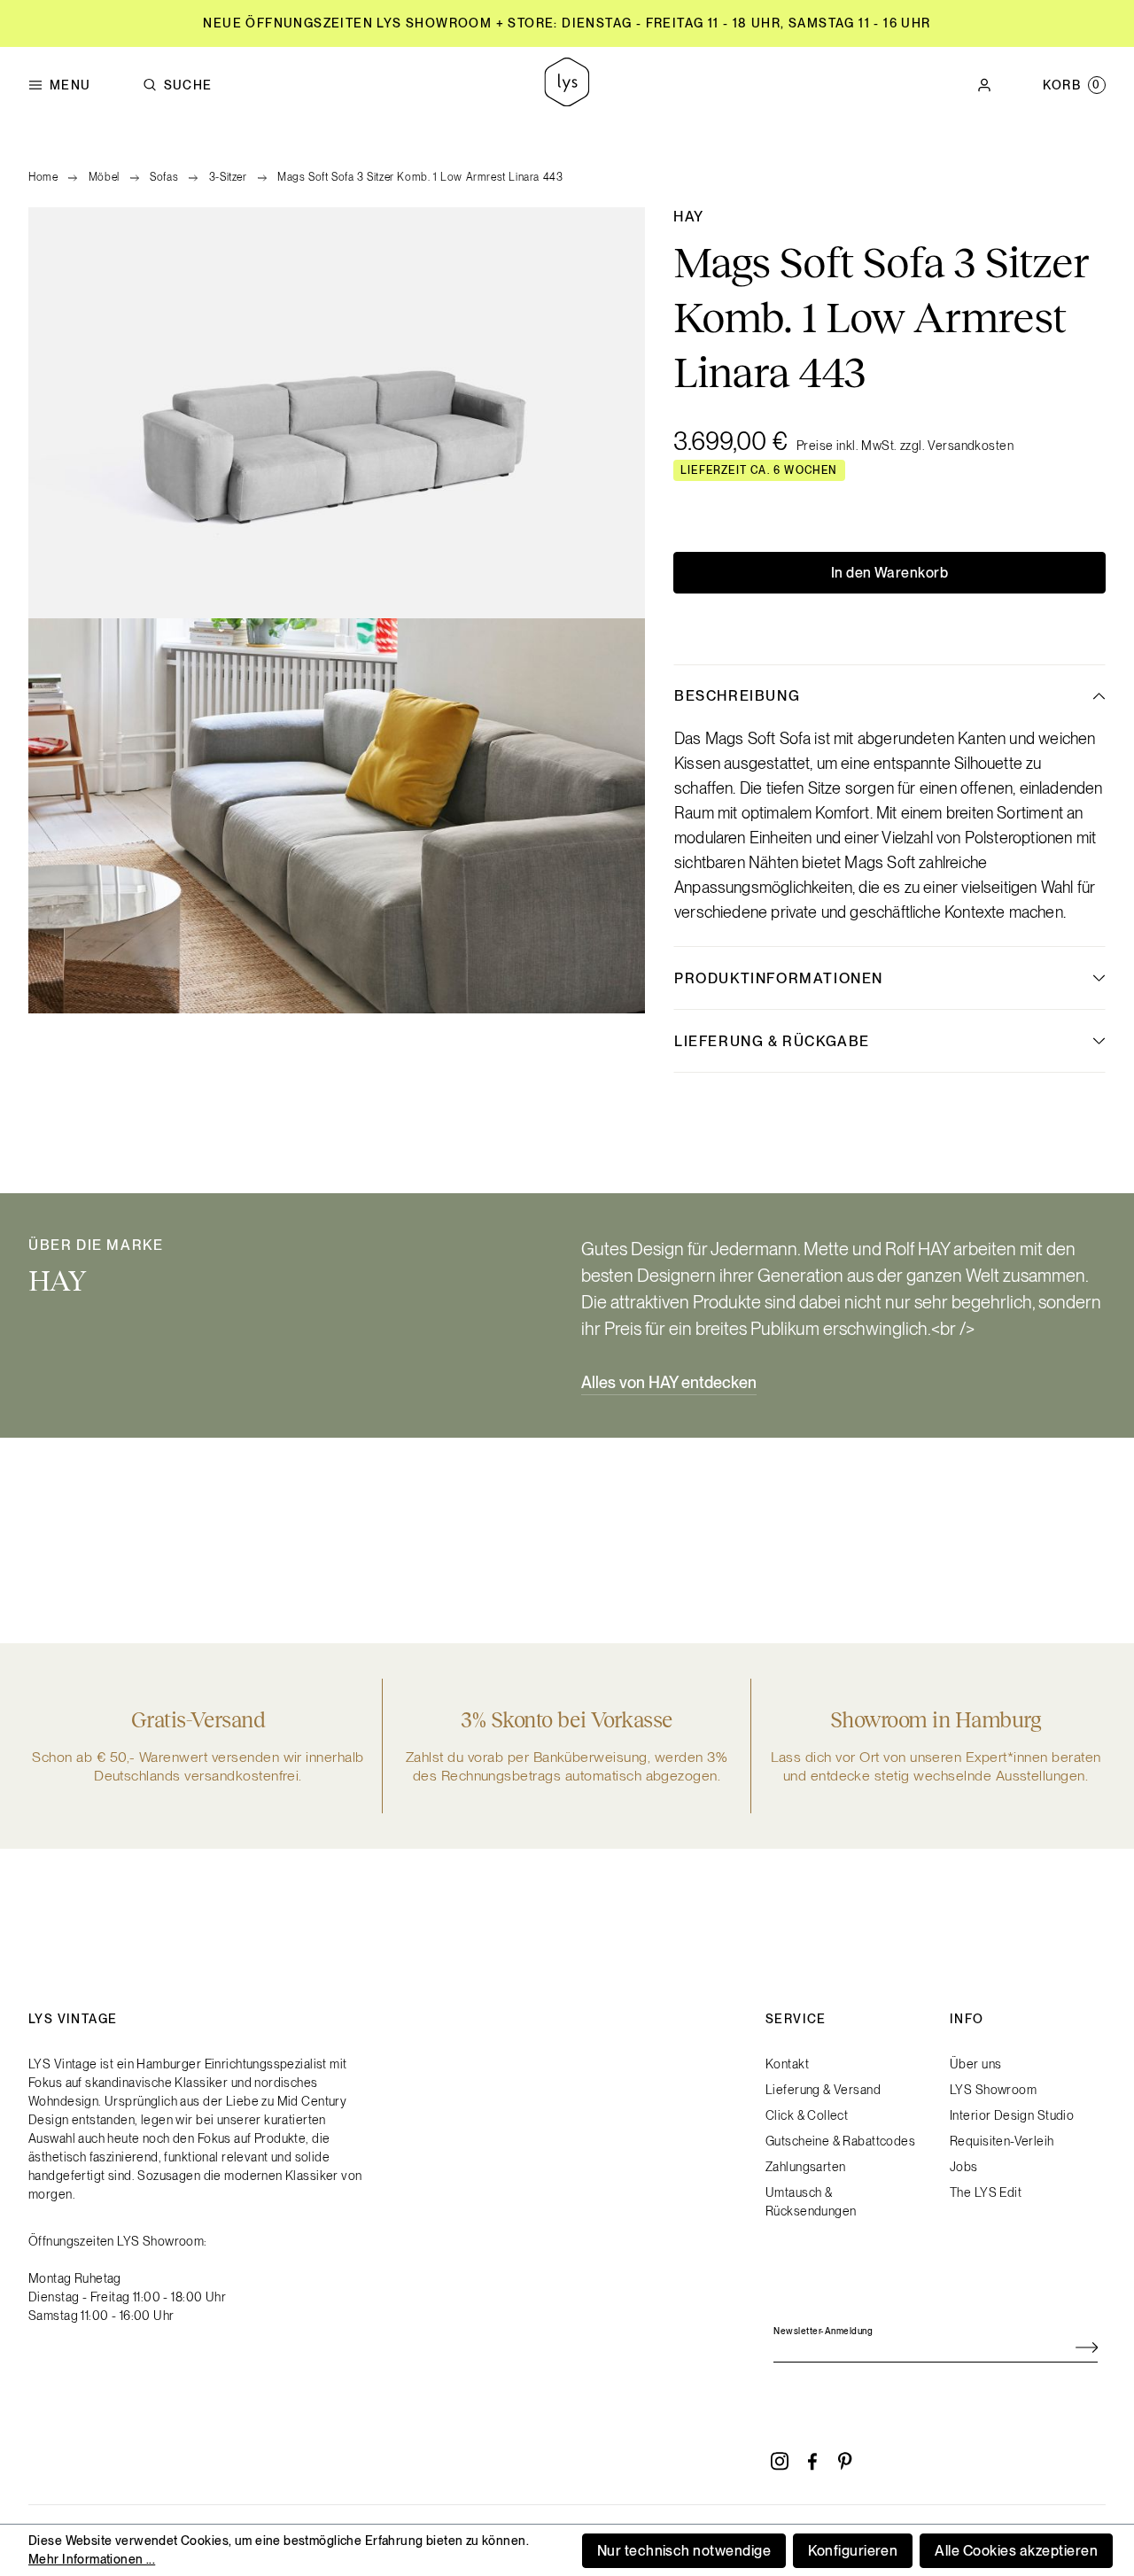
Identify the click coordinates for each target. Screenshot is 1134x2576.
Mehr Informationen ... (92, 2559)
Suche (188, 85)
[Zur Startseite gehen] (567, 85)
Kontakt (787, 2064)
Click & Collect (807, 2115)
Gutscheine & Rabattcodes (840, 2141)
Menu (70, 85)
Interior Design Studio (1012, 2115)
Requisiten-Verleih (1002, 2141)
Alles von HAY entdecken (669, 1382)
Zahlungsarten (805, 2167)
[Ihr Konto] (984, 85)
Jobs (964, 2167)
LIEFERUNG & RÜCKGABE (772, 1041)
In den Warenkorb (890, 573)
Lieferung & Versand (823, 2090)
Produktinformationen (779, 978)
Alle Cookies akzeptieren (1016, 2551)
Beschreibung (737, 696)
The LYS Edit (986, 2192)
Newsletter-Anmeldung (823, 2331)
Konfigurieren (853, 2551)
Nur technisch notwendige (684, 2551)
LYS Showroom (993, 2090)
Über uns (975, 2064)
